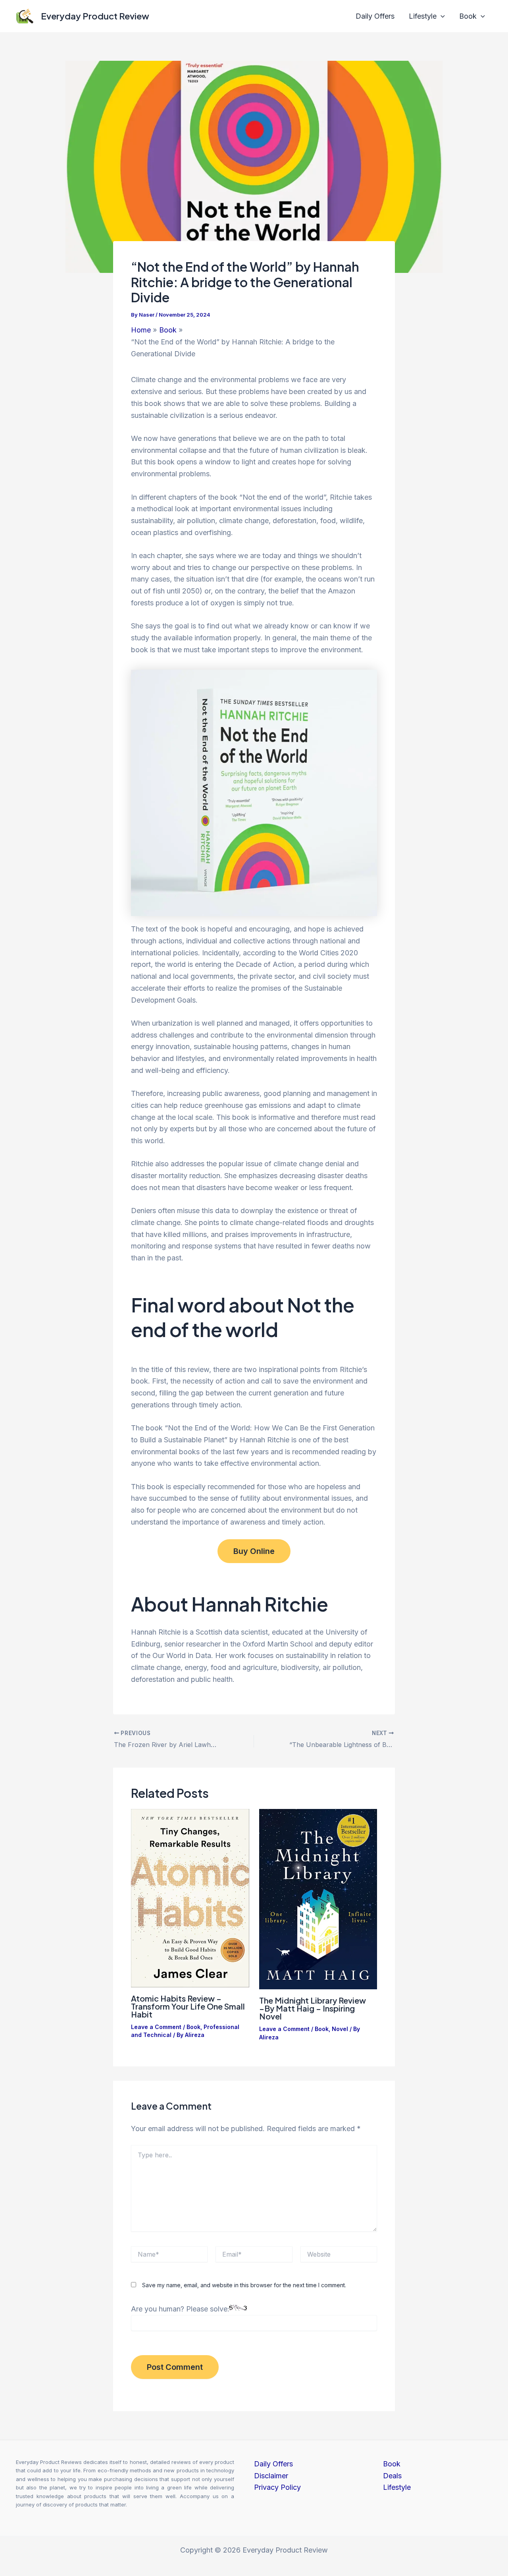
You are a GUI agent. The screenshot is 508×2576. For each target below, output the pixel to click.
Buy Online (254, 1551)
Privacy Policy (277, 2487)
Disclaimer (271, 2476)
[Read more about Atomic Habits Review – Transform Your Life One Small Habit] (190, 1897)
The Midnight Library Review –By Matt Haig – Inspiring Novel (313, 2008)
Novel (340, 2029)
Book (468, 16)
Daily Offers (375, 16)
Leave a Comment (156, 2027)
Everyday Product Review (95, 16)
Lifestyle (423, 16)
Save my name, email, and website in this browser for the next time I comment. (244, 2285)
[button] (441, 16)
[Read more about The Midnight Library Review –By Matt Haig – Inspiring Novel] (318, 1899)
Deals (392, 2476)
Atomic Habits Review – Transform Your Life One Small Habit (188, 2006)
